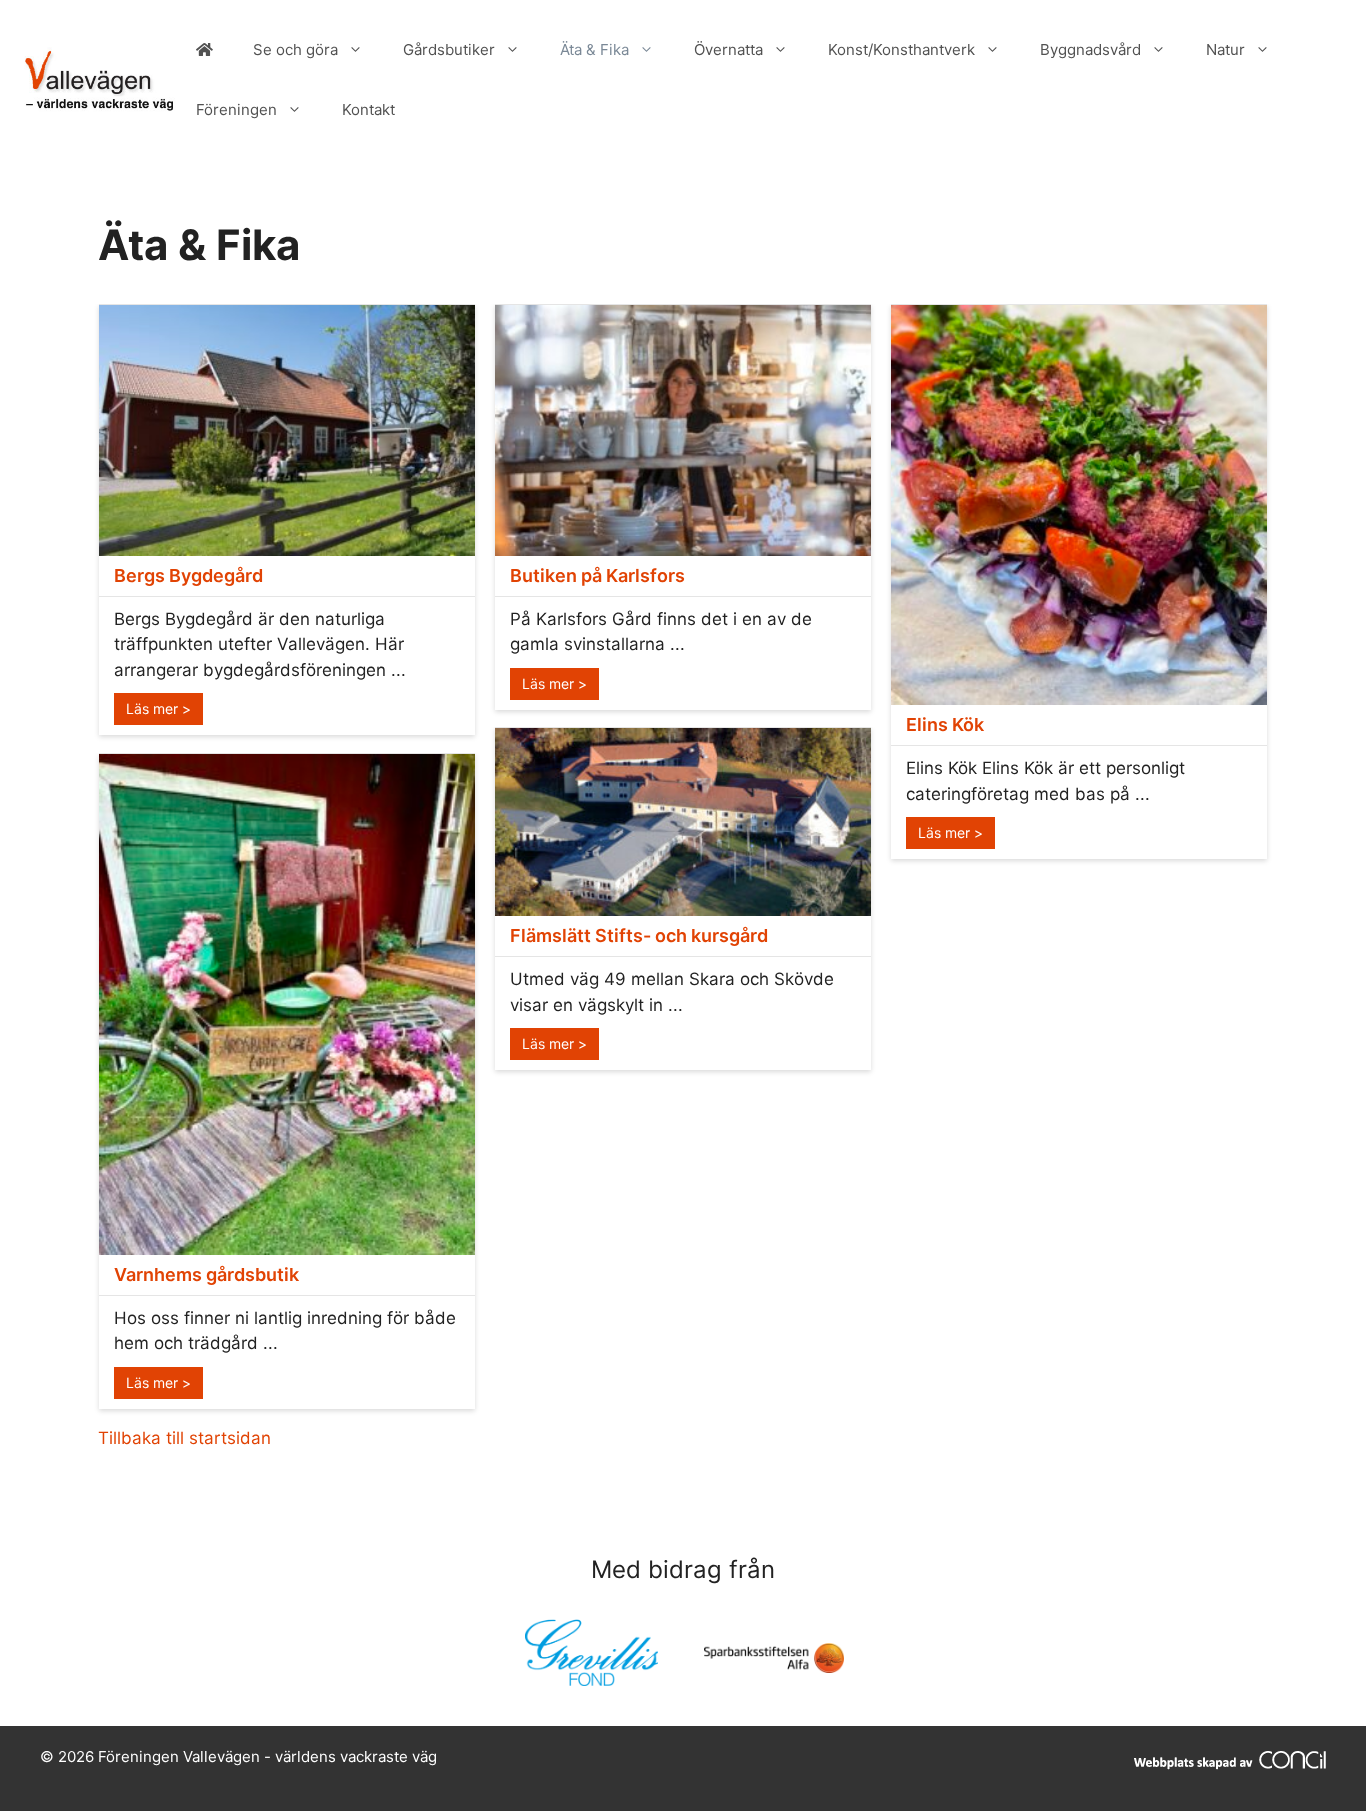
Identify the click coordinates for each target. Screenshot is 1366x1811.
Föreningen (236, 109)
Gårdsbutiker (449, 49)
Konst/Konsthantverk (901, 49)
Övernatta (728, 49)
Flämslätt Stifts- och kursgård (639, 935)
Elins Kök (945, 724)
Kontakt (368, 109)
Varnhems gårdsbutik (206, 1274)
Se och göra (295, 49)
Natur (1225, 49)
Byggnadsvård (1090, 49)
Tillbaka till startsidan (184, 1438)
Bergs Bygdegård (188, 575)
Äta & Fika (594, 49)
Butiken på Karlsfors (597, 575)
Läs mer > (158, 708)
